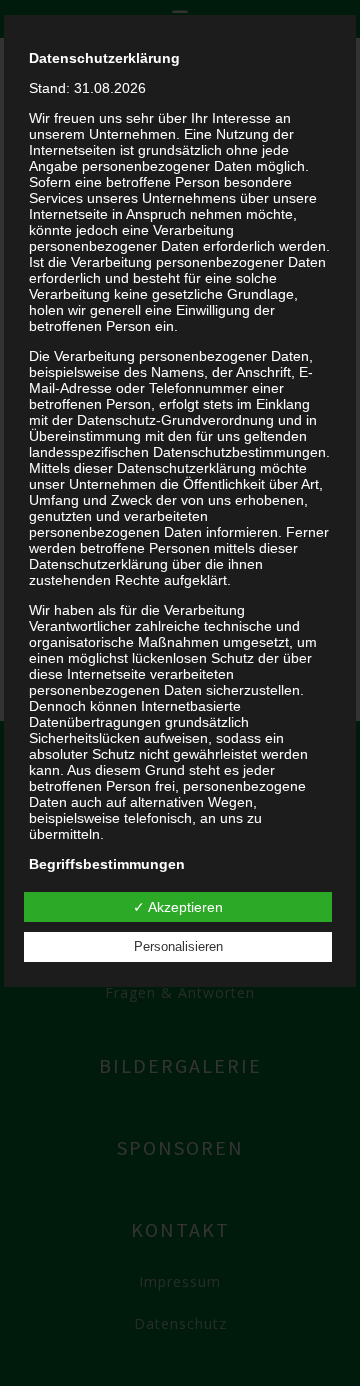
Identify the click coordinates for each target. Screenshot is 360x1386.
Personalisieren (178, 946)
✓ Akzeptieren (178, 907)
